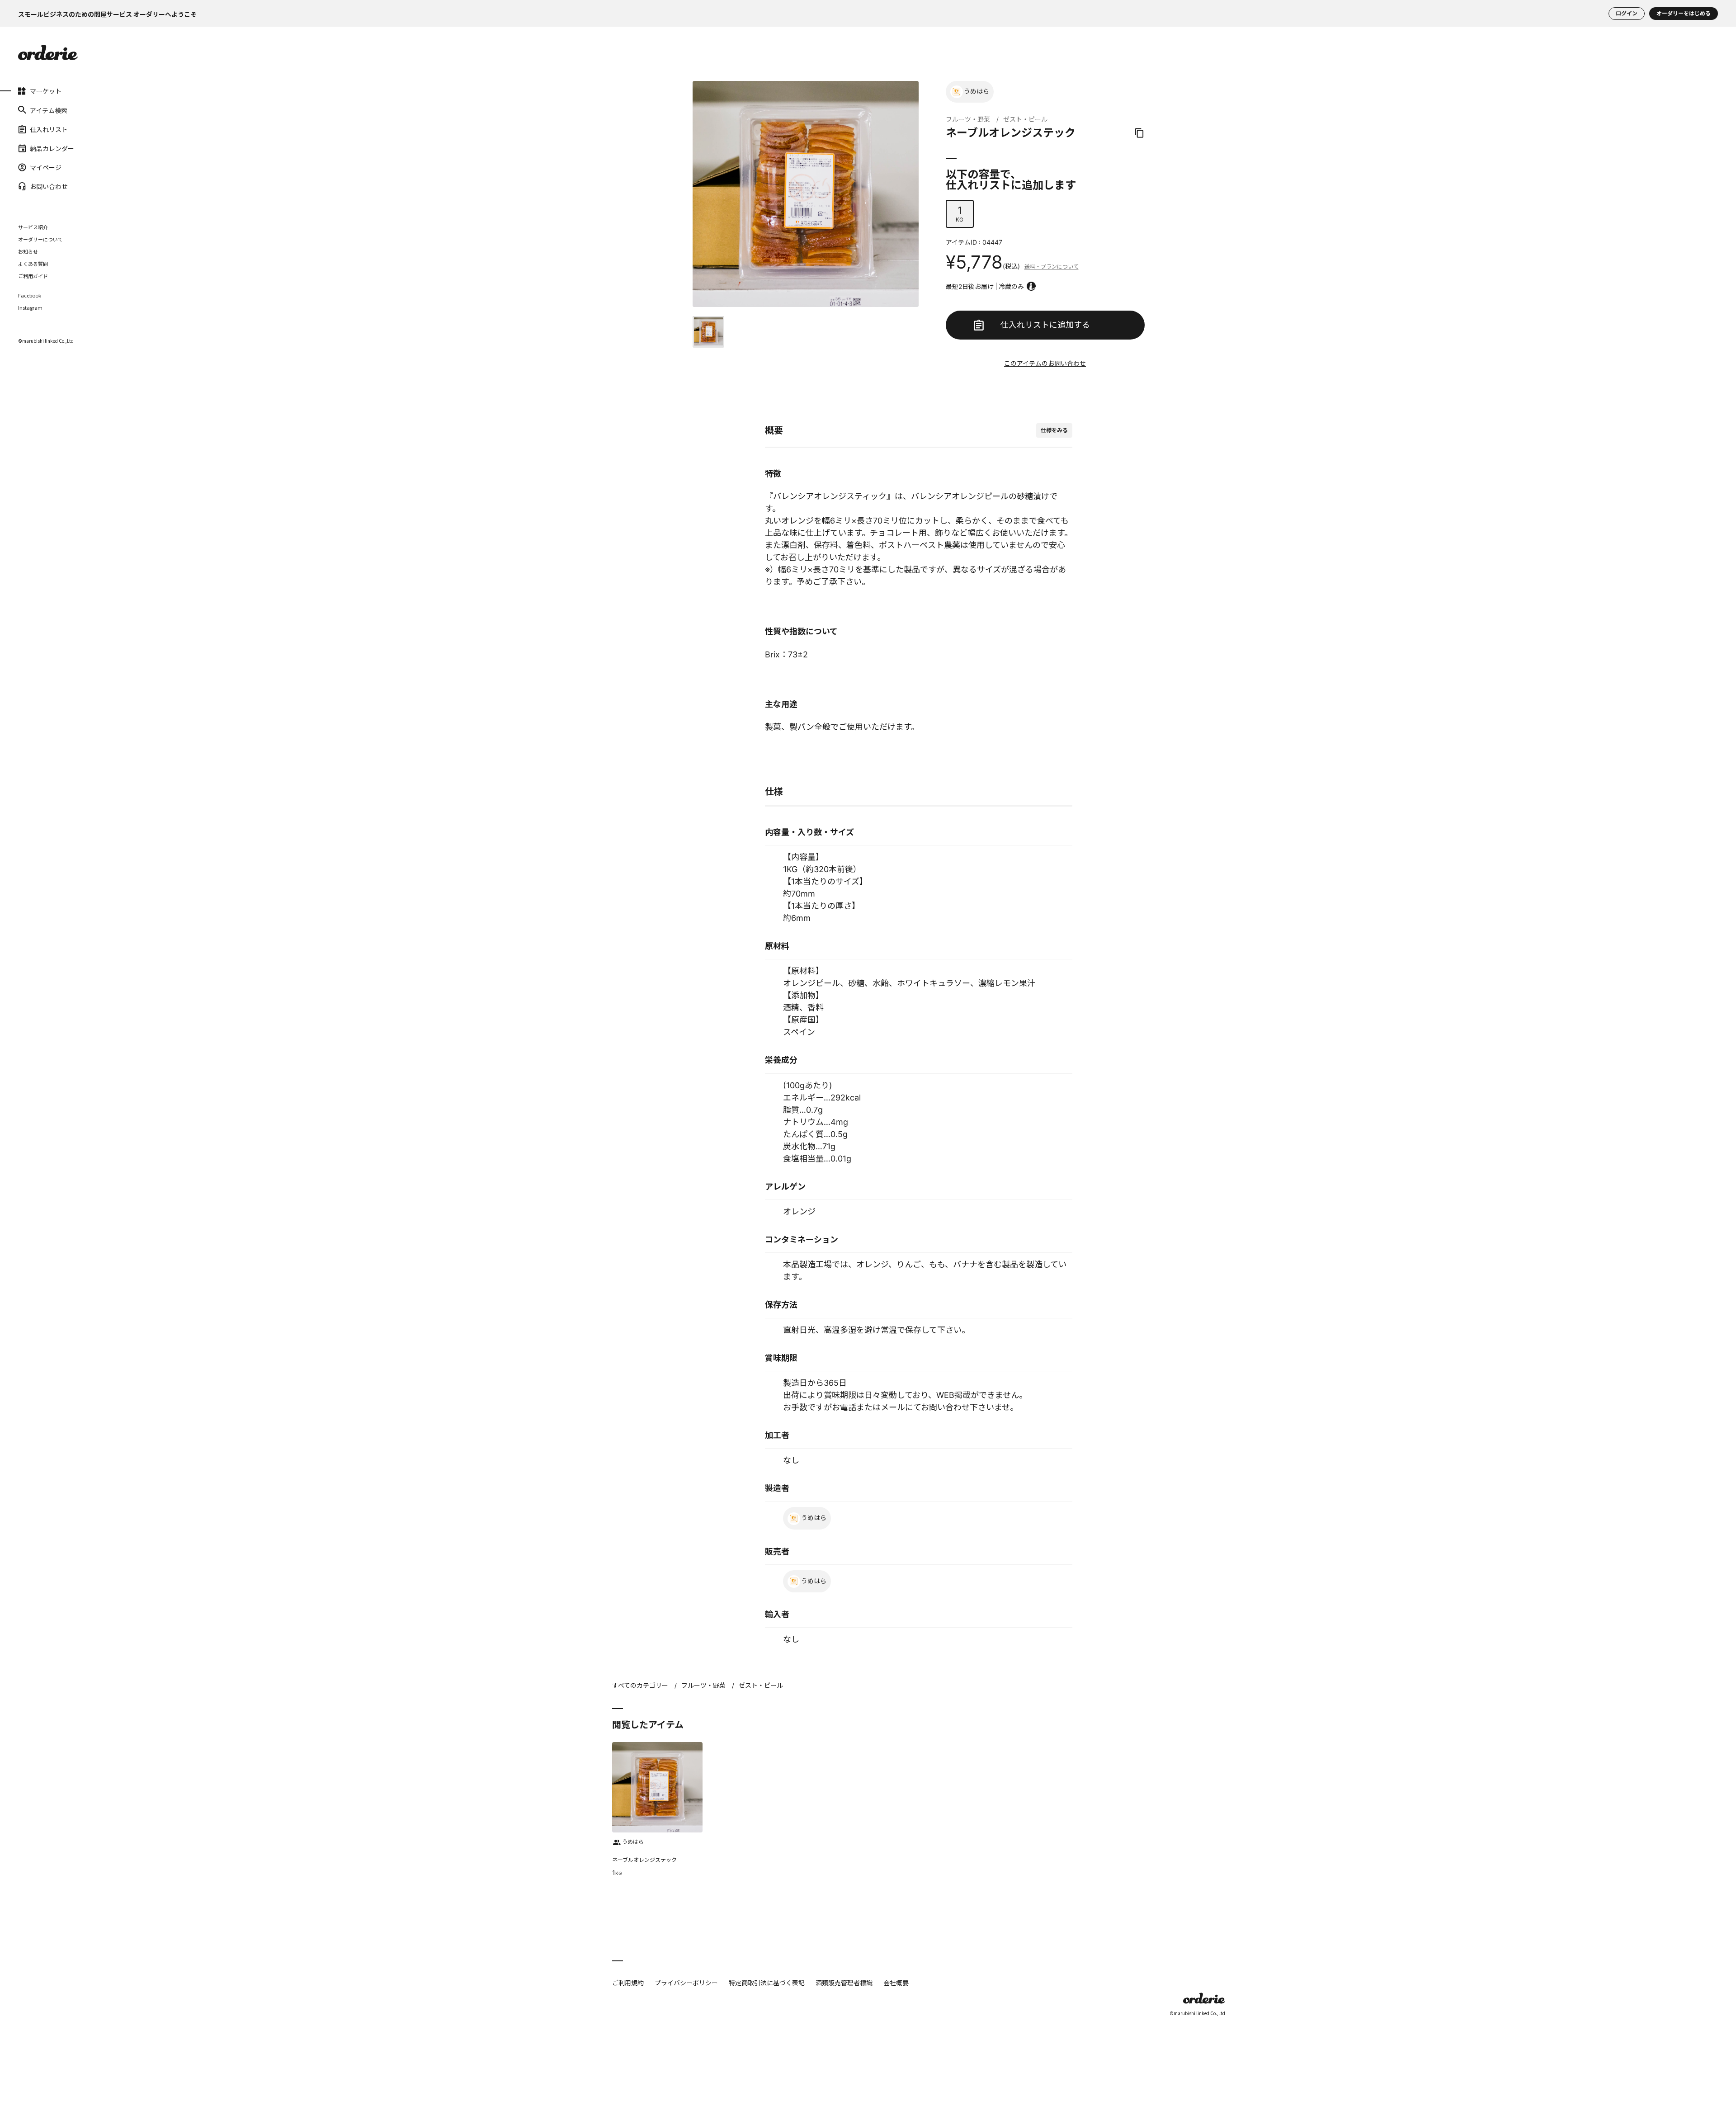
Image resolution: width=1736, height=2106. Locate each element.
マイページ (46, 167)
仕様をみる (1054, 430)
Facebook (30, 295)
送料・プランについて (1052, 267)
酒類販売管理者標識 (844, 1983)
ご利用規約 (628, 1983)
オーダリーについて (40, 239)
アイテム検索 (49, 110)
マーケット (46, 91)
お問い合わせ (49, 186)
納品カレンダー (52, 148)
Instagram (30, 308)
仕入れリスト (49, 129)
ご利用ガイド (33, 276)
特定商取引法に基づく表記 (767, 1983)
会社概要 (896, 1983)
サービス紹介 (33, 227)
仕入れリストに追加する (1045, 325)
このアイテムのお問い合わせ (1045, 363)
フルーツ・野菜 (968, 119)
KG (960, 214)
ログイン (1627, 13)
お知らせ (28, 251)
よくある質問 (33, 264)
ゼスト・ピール (1025, 119)
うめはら (976, 91)
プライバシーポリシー (686, 1983)
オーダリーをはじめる (1684, 13)
